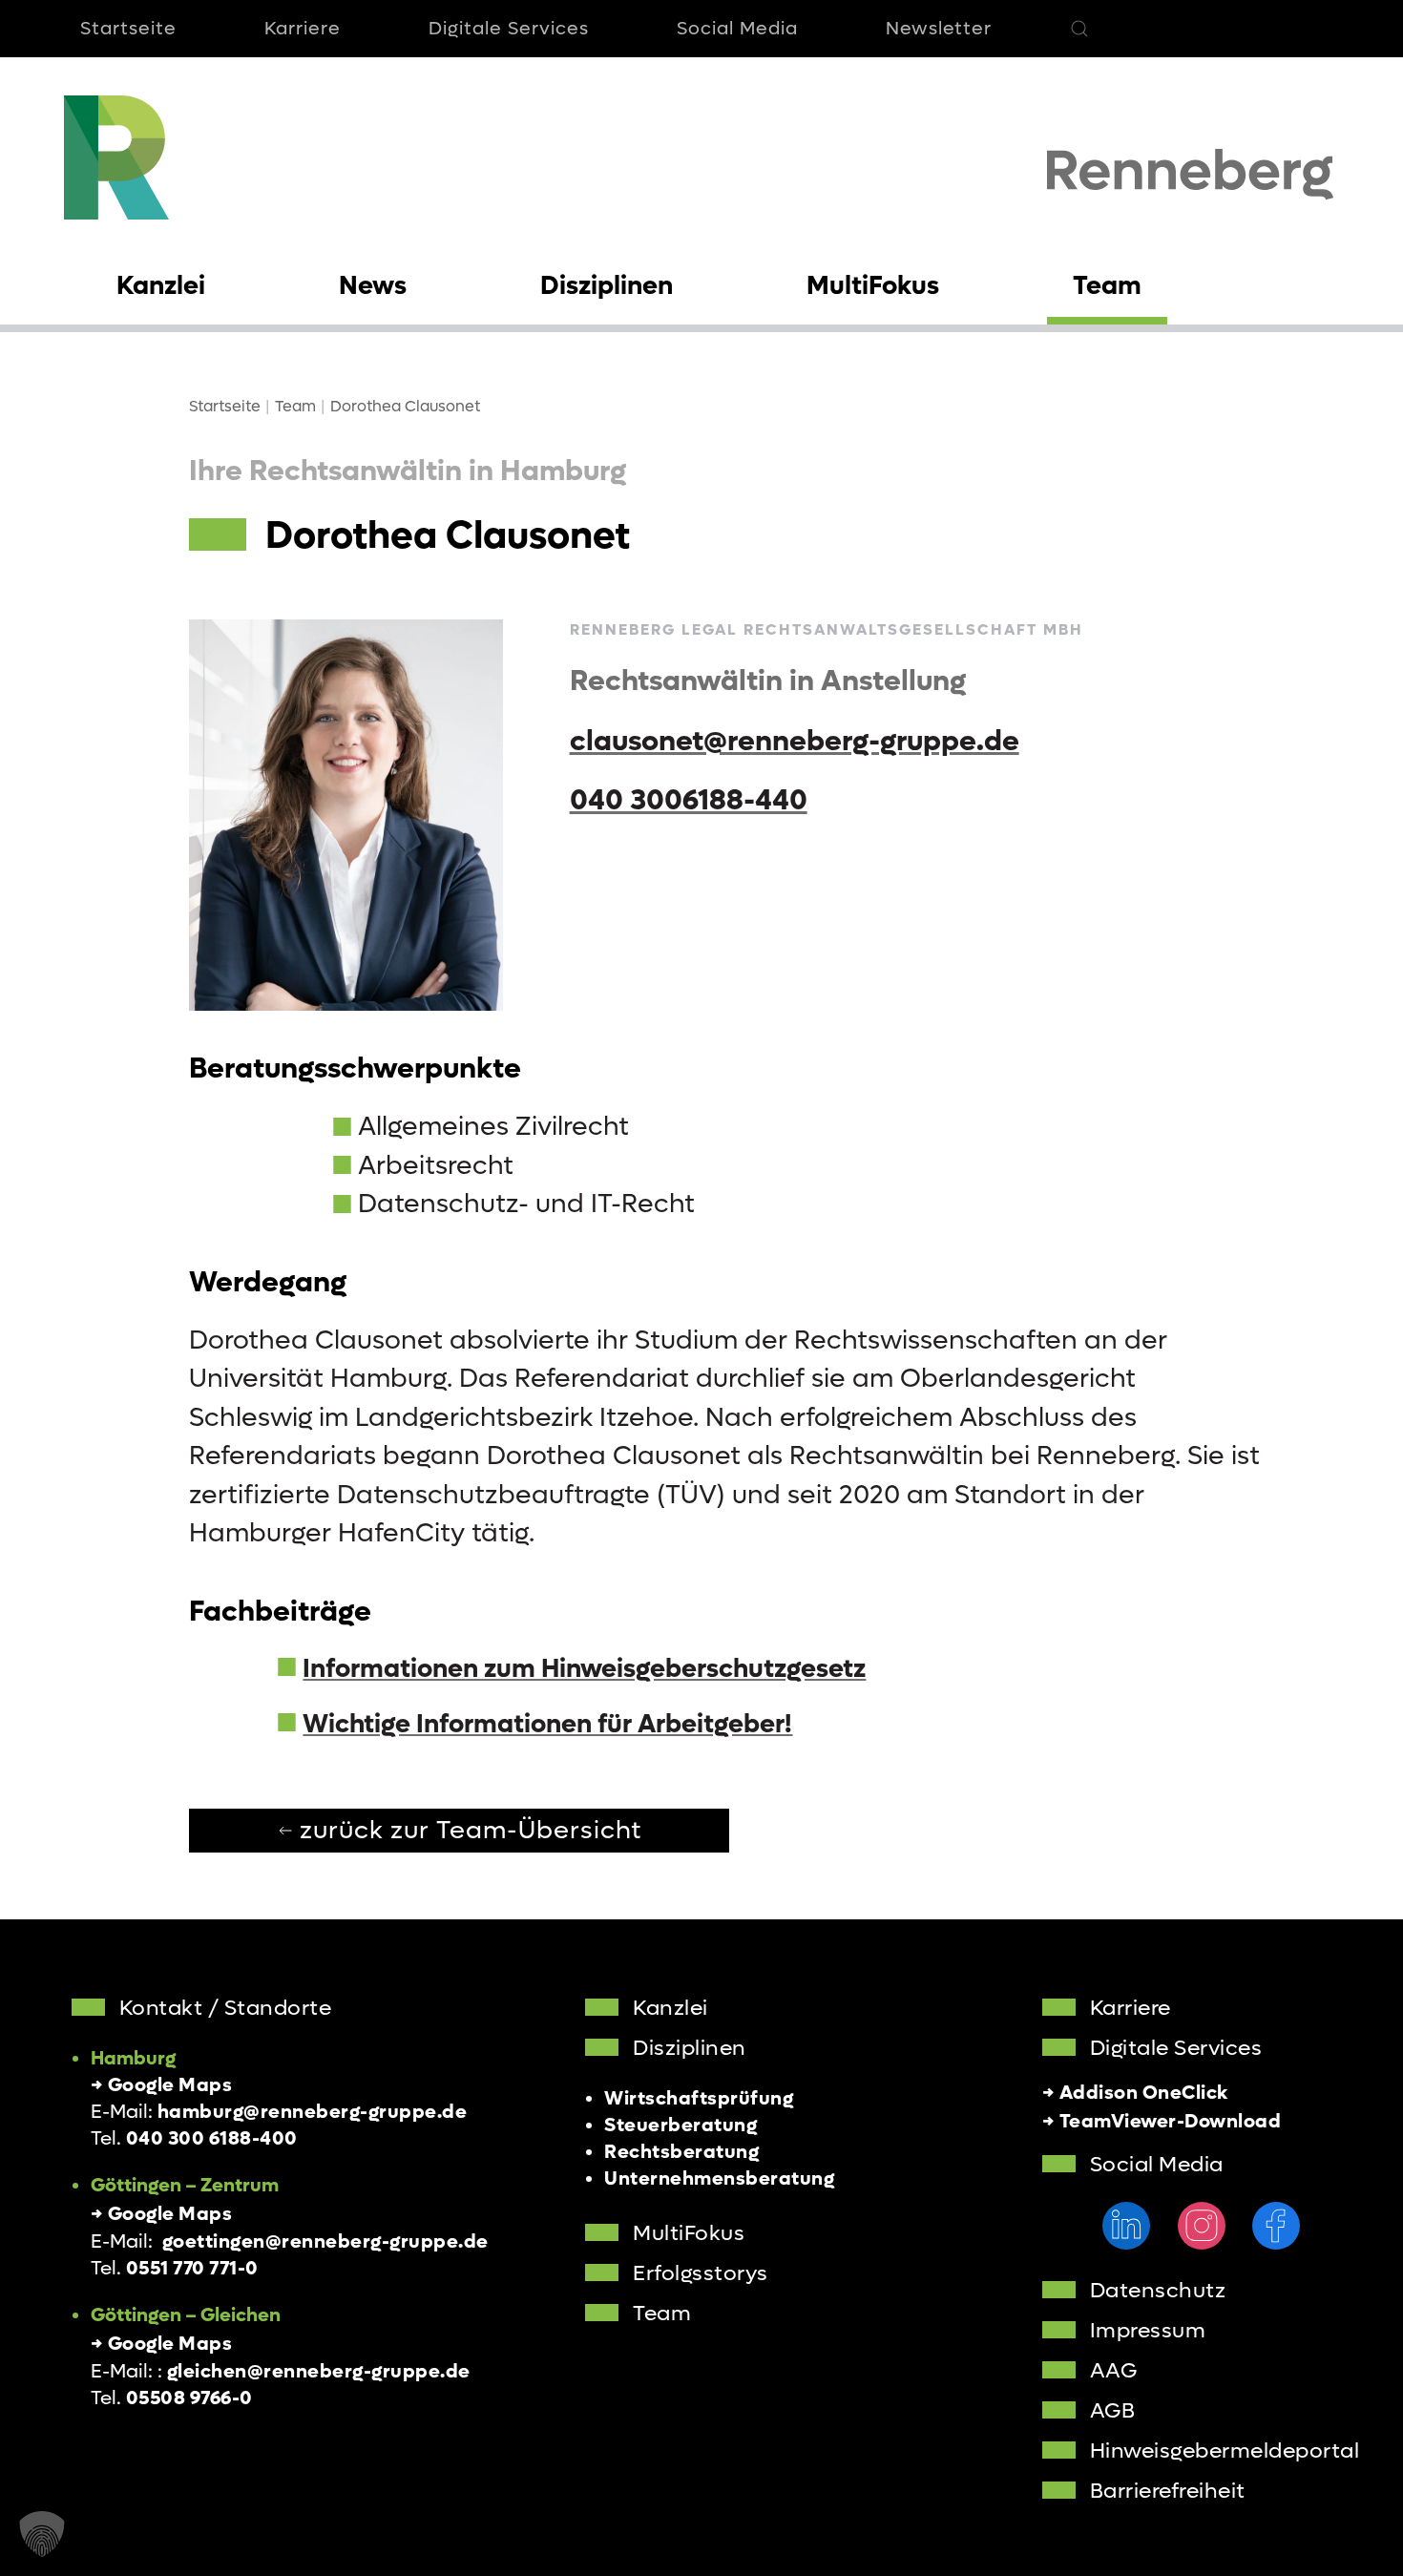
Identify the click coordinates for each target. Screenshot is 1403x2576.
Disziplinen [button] (607, 286)
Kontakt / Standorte (226, 2008)
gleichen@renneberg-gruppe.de (319, 2372)
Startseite (128, 29)
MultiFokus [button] (873, 286)
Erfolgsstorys (701, 2273)
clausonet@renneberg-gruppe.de (795, 741)
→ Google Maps (162, 2085)
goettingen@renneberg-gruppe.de (325, 2242)
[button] (1079, 29)
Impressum (1148, 2331)
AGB (1113, 2411)
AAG (1114, 2371)
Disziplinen (690, 2048)
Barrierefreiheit (1168, 2491)
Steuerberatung (681, 2126)
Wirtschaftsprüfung (699, 2099)
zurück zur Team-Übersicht (471, 1831)
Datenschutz (1158, 2291)
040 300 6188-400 (212, 2139)
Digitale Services (509, 29)
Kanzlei (670, 2008)
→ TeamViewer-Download (1162, 2122)
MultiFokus (689, 2233)
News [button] (373, 286)
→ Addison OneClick (1135, 2093)
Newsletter (939, 29)
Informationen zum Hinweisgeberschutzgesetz (584, 1669)
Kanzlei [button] (161, 286)
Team (662, 2314)
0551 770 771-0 (192, 2269)
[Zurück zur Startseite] (116, 157)
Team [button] (1107, 286)
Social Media (737, 29)
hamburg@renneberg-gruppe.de (313, 2112)
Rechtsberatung (681, 2152)
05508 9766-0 (189, 2398)
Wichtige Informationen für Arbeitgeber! (547, 1724)
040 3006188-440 (689, 800)
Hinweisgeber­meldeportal (1225, 2451)
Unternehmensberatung (719, 2179)
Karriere (303, 29)
